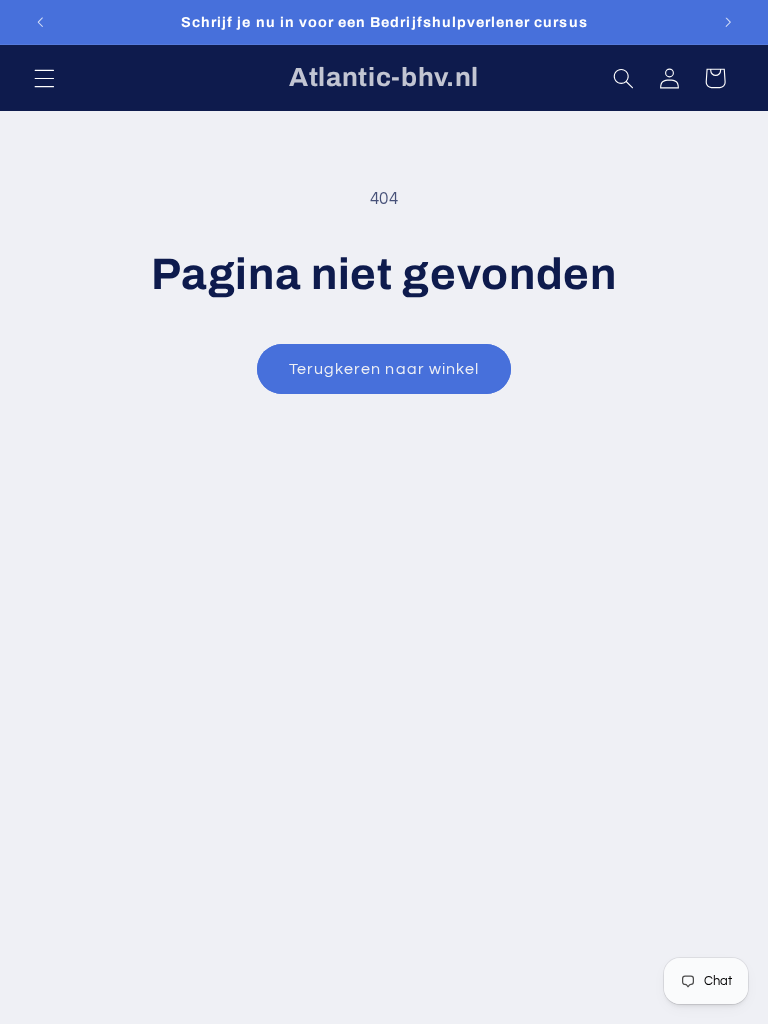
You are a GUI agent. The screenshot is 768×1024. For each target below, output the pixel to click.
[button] (44, 78)
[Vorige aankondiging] (40, 22)
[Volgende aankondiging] (728, 22)
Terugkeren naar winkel (384, 369)
